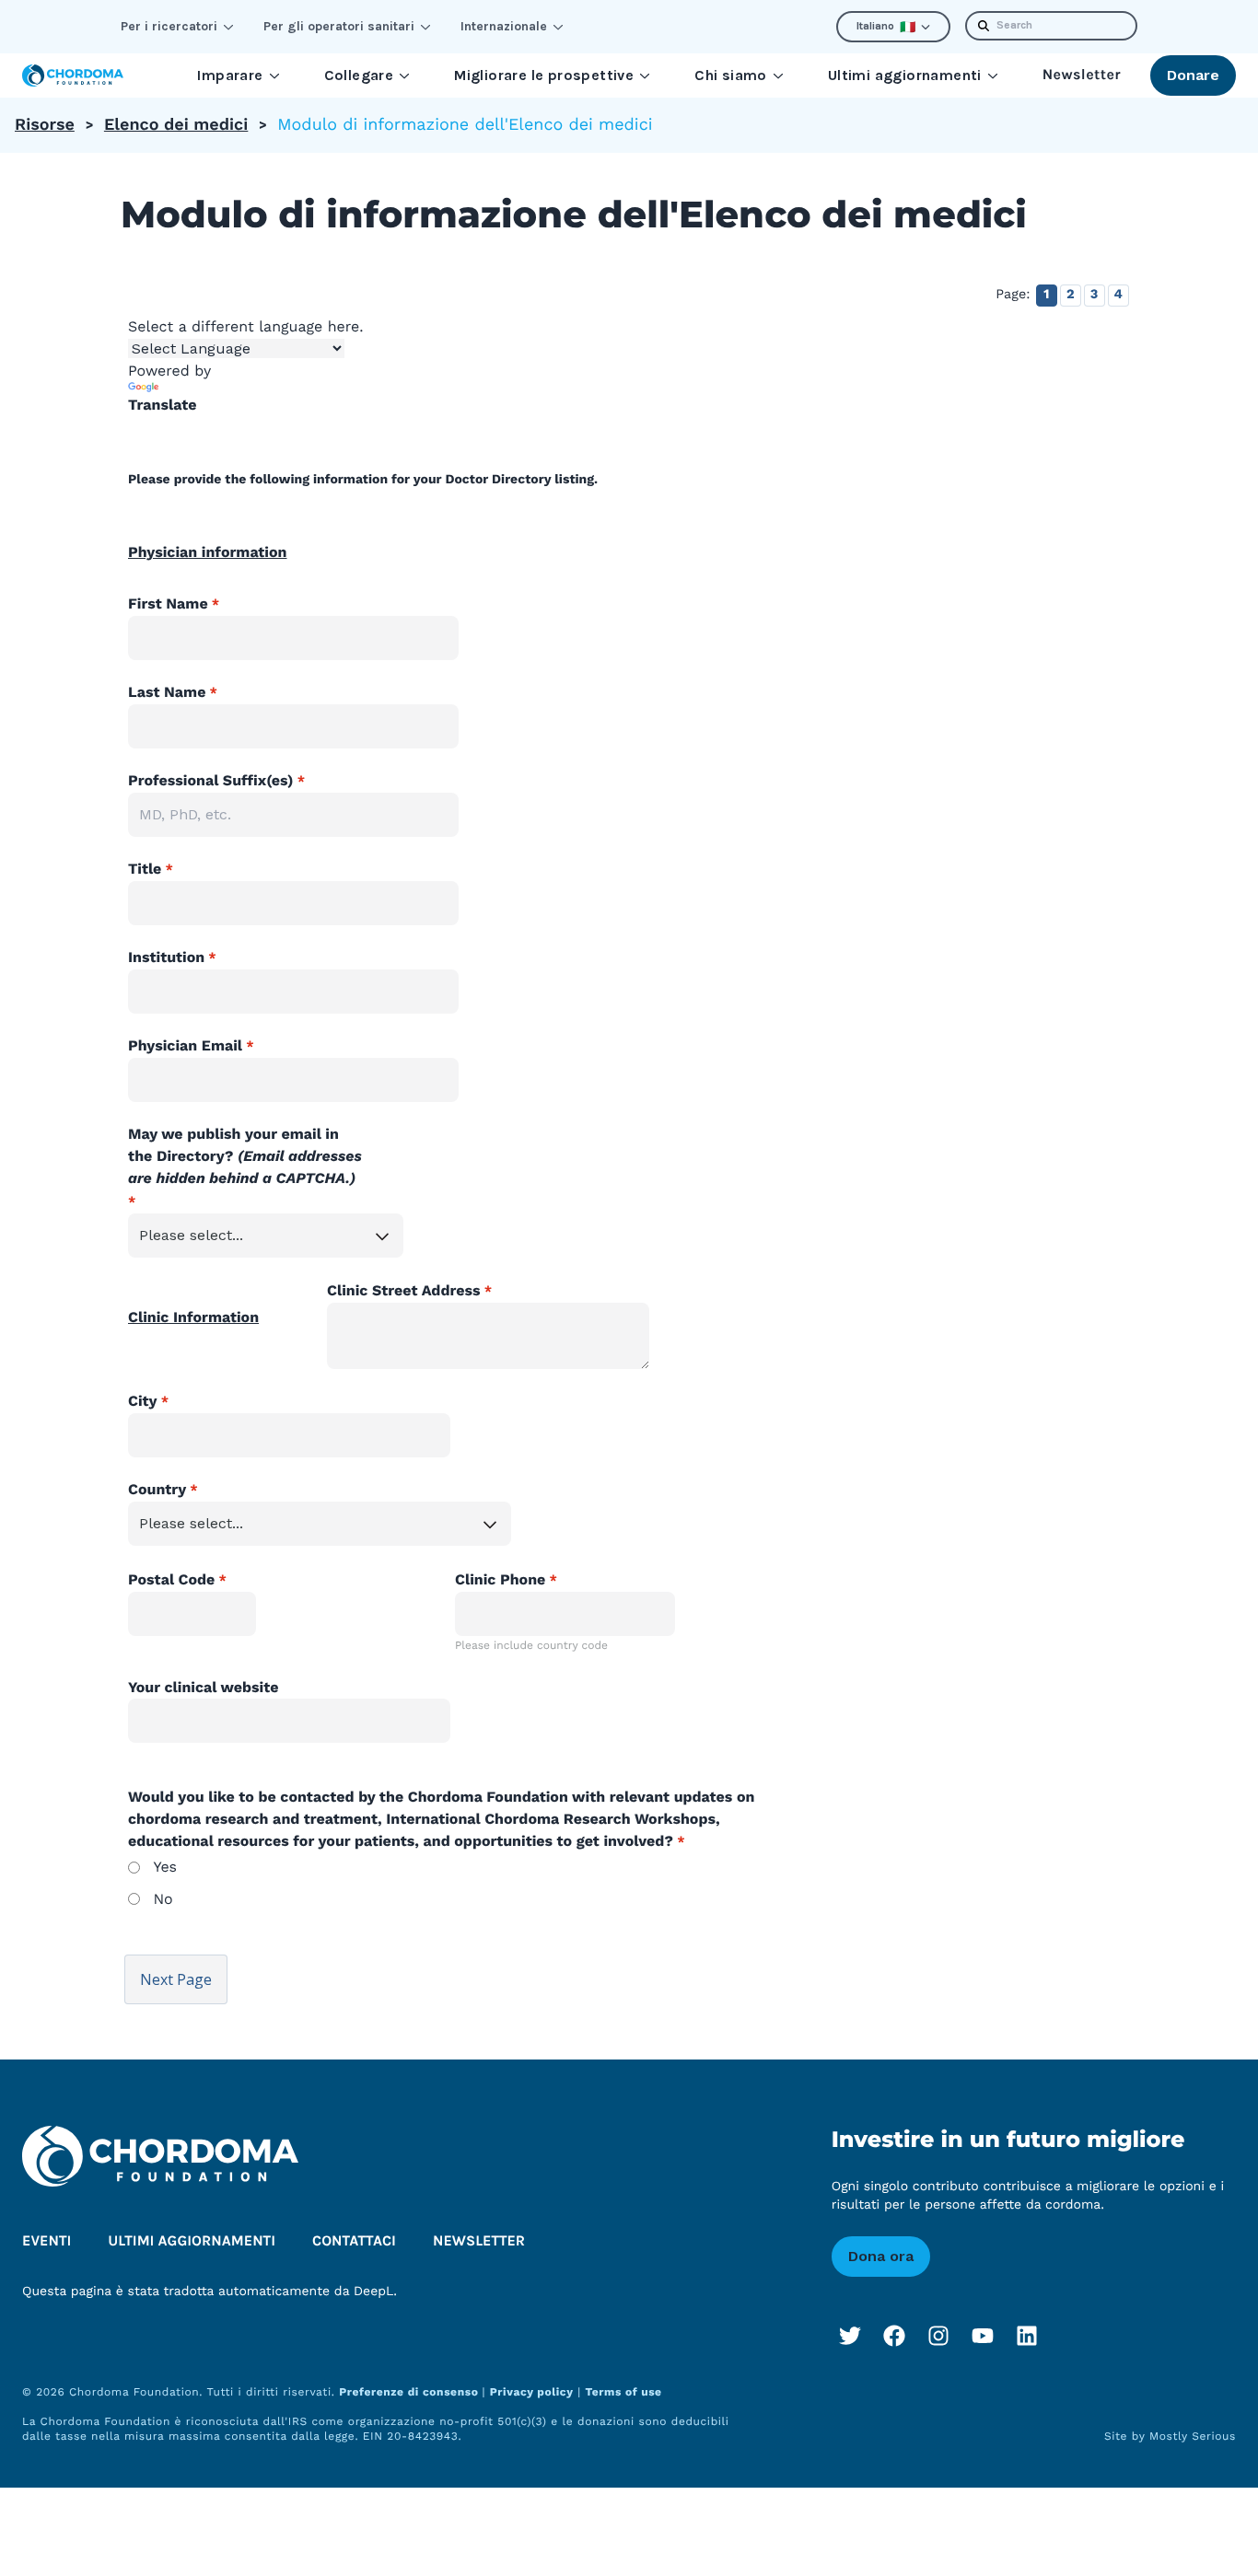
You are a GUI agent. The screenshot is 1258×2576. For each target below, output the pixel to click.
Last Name (167, 692)
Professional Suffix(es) (211, 780)
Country (157, 1489)
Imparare (230, 75)
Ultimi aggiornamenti (905, 75)
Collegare (359, 75)
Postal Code (171, 1579)
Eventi (47, 2241)
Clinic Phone (500, 1579)
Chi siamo (731, 75)
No (163, 1899)
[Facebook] (894, 2336)
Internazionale (504, 26)
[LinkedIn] (1027, 2336)
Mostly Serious (1193, 2436)
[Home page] (73, 75)
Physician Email (185, 1045)
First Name (168, 603)
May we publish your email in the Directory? (245, 1156)
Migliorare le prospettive (544, 75)
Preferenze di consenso (410, 2392)
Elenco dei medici (176, 125)
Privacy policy (532, 2392)
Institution (166, 957)
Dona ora (881, 2256)
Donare (1193, 75)
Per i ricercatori (169, 26)
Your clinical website (204, 1687)
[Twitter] (850, 2336)
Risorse (45, 125)
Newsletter (1082, 75)
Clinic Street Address (404, 1290)
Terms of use (623, 2392)
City (143, 1401)
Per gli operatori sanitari (339, 26)
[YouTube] (983, 2336)
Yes (165, 1867)
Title (145, 869)
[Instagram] (938, 2336)
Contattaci (354, 2241)
